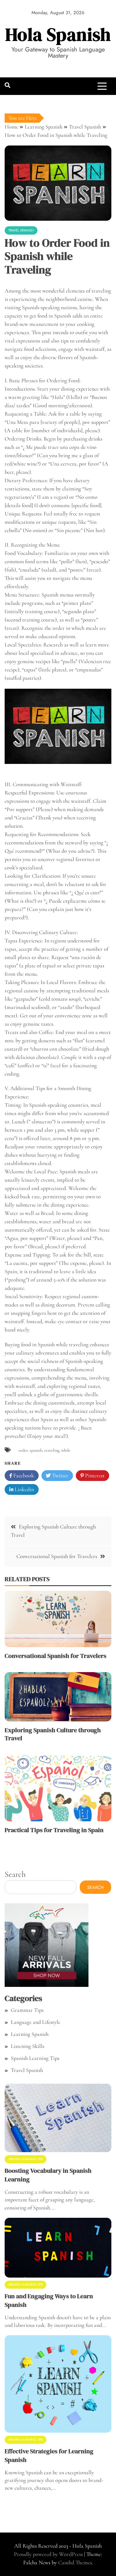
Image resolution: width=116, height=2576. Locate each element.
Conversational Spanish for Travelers (57, 1556)
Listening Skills (28, 2046)
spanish (36, 1450)
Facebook (23, 1475)
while (66, 1450)
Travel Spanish (21, 230)
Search (15, 1874)
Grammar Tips (27, 2010)
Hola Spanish (58, 34)
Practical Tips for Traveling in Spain (54, 1830)
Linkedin (24, 1489)
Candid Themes (75, 2562)
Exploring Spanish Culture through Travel (53, 1734)
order (23, 1450)
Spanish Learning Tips (35, 2058)
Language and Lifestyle (36, 2022)
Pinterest (94, 1475)
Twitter (60, 1475)
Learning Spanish (30, 2034)
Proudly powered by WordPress (49, 2554)
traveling (52, 1450)
